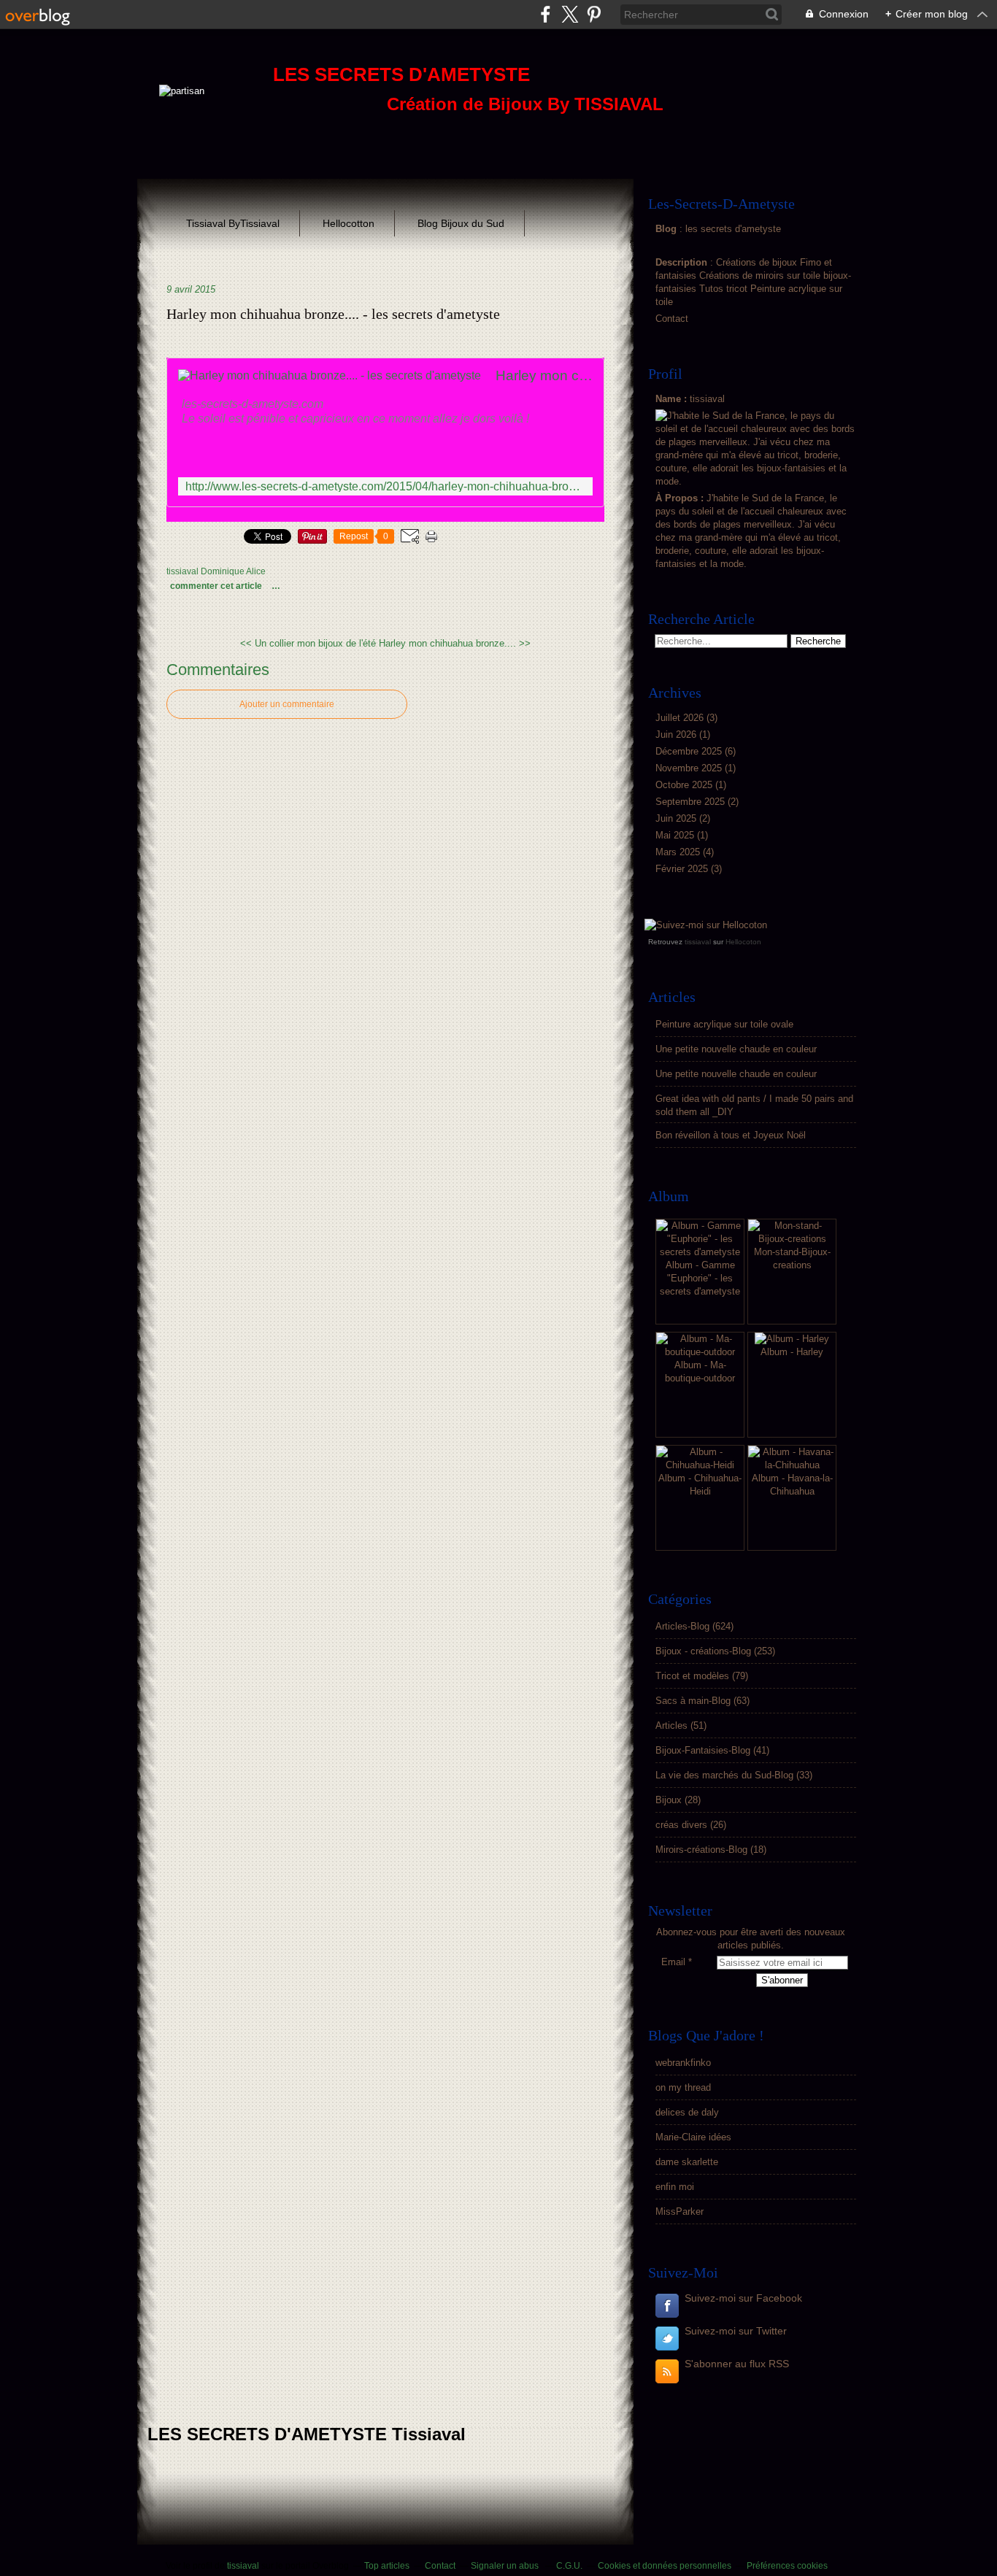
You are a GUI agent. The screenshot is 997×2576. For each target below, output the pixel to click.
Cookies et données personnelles (665, 2566)
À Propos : (681, 498)
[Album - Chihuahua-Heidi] (700, 1465)
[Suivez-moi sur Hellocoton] (706, 925)
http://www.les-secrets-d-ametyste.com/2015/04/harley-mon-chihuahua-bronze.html (385, 486)
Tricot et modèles (692, 1676)
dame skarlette (687, 2162)
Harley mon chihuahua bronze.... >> (455, 643)
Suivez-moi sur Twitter (736, 2331)
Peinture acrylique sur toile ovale (724, 1024)
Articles (671, 1725)
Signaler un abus (506, 2566)
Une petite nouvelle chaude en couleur (736, 1049)
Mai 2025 (676, 835)
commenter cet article (217, 586)
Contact (672, 319)
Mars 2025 (679, 852)
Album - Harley (792, 1352)
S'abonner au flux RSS (737, 2364)
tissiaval (698, 942)
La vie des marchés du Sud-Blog (724, 1775)
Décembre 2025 (690, 751)
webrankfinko (683, 2063)
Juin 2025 (677, 818)
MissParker (680, 2211)
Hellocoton (743, 942)
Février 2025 (683, 869)
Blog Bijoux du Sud (461, 223)
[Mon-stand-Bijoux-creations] (792, 1239)
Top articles (387, 2566)
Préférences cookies (787, 2566)
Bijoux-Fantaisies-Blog (703, 1750)
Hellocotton (349, 223)
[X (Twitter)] (570, 14)
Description (683, 262)
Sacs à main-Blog (693, 1701)
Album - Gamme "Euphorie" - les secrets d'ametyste (700, 1278)
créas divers (681, 1825)
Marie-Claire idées (693, 2137)
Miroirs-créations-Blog (701, 1850)
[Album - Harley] (792, 1339)
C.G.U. (569, 2566)
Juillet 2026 (681, 718)
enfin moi (675, 2187)
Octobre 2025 (685, 785)
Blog (666, 229)
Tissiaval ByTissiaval (233, 223)
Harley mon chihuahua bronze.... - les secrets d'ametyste (333, 314)
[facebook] (546, 14)
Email (673, 1962)
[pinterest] (594, 14)
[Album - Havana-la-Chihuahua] (792, 1465)
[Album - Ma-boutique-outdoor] (700, 1352)
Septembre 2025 (692, 802)
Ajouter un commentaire (287, 704)
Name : (673, 399)
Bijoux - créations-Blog (703, 1651)
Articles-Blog (682, 1626)
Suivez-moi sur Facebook (743, 2298)
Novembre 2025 (690, 768)
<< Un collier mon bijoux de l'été (308, 643)
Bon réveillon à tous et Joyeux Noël (731, 1135)
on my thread (683, 2087)
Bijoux (669, 1800)
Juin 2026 (677, 734)
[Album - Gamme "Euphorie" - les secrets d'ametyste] (700, 1252)
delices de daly (687, 2112)
